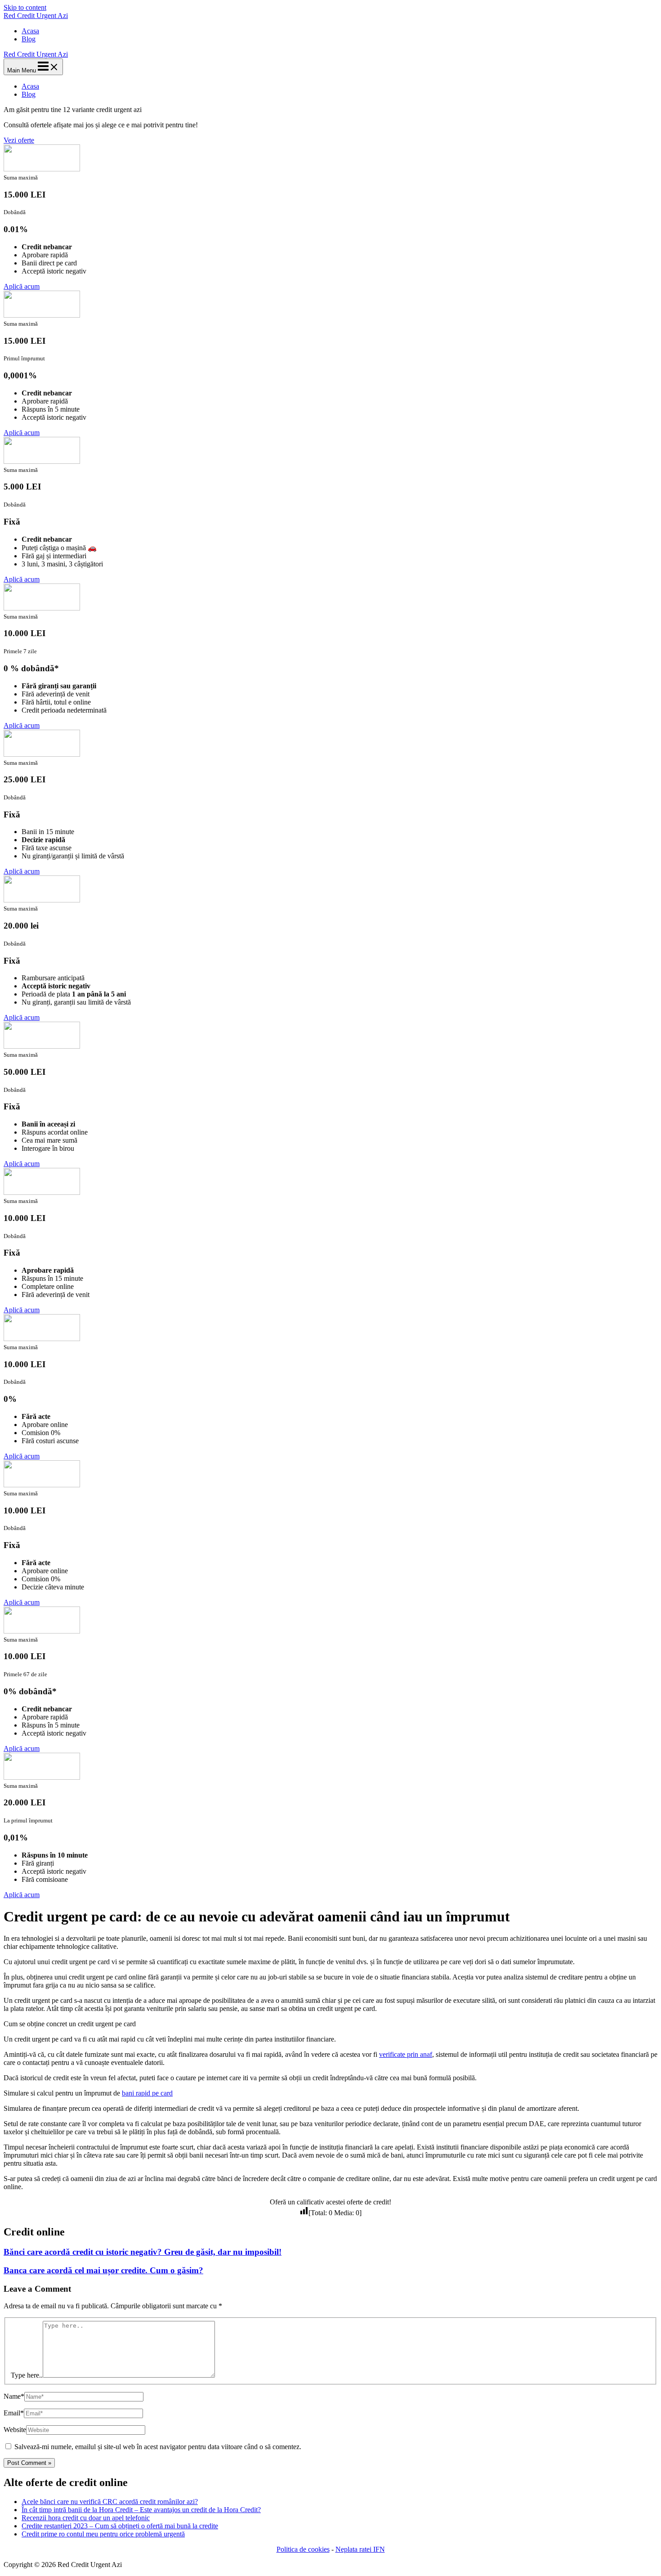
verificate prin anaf (406, 2054)
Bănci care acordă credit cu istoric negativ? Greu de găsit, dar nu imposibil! (143, 2252)
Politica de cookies (303, 2549)
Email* (14, 2413)
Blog (29, 39)
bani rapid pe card (147, 2093)
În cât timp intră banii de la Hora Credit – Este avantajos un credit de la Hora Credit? (141, 2510)
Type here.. (27, 2375)
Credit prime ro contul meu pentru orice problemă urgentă (103, 2534)
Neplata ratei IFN (360, 2549)
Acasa (30, 31)
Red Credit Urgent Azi (36, 16)
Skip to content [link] (25, 7)
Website (15, 2430)
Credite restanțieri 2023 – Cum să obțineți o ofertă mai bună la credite (120, 2526)
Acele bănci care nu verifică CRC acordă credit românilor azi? (110, 2502)
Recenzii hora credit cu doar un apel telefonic (86, 2518)
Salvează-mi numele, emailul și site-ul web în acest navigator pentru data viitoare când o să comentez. (158, 2447)
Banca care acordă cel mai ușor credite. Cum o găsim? (103, 2270)
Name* (14, 2396)
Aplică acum (22, 286)
